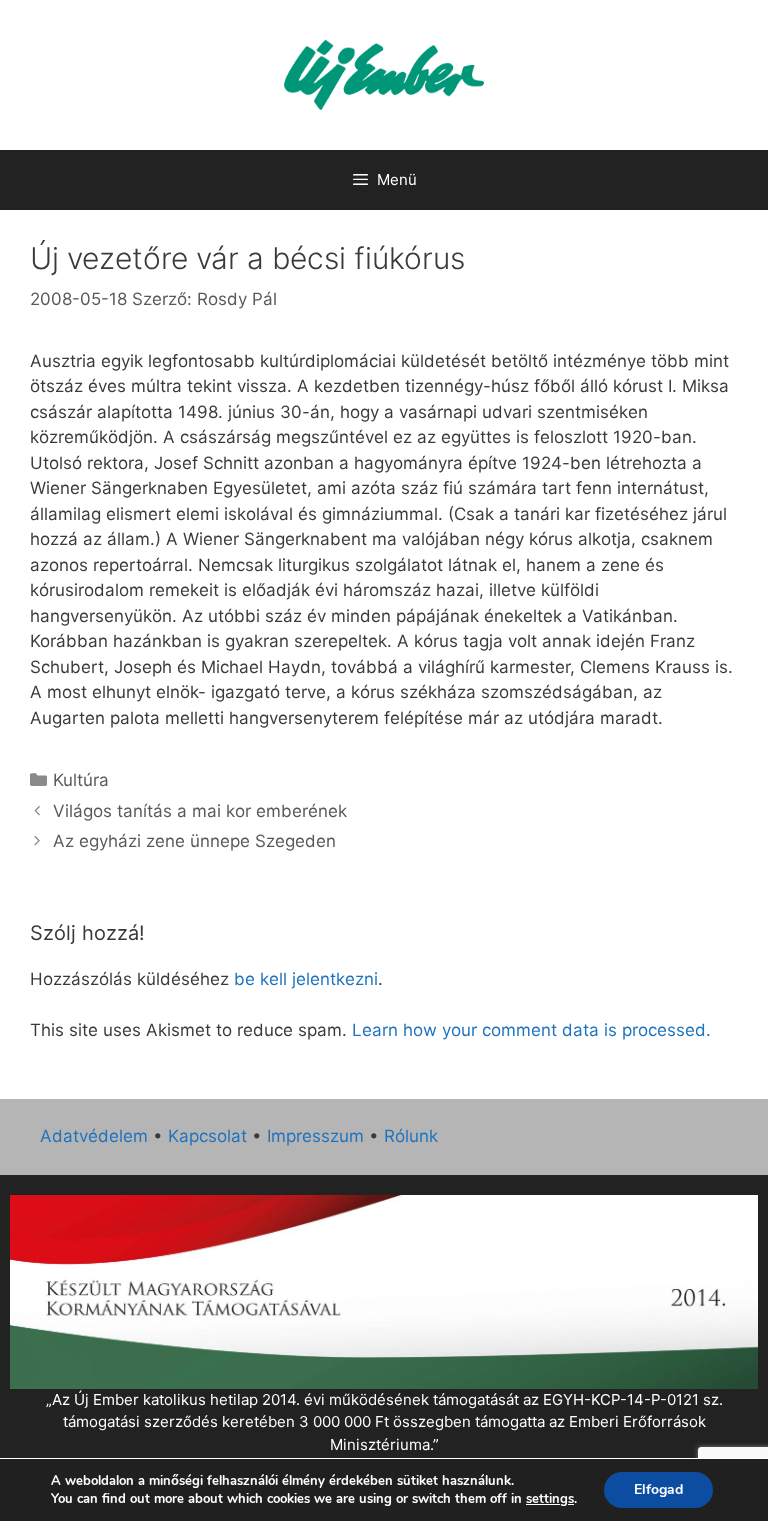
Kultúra (81, 780)
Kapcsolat (207, 1136)
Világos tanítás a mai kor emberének (200, 811)
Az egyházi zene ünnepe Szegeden (194, 841)
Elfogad (658, 1489)
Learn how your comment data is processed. (531, 1030)
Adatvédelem (94, 1136)
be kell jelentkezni (306, 979)
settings (550, 1499)
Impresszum (315, 1136)
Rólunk (411, 1136)
